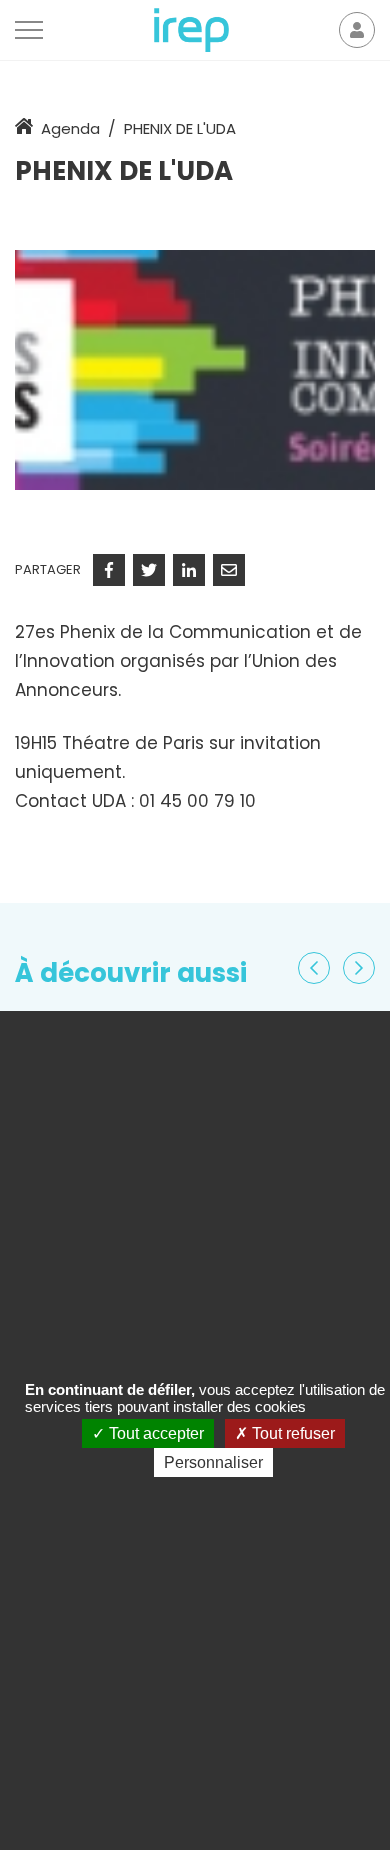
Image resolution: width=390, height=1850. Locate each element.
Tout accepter (154, 1433)
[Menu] (29, 30)
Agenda (70, 128)
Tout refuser (291, 1433)
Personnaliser (213, 1462)
